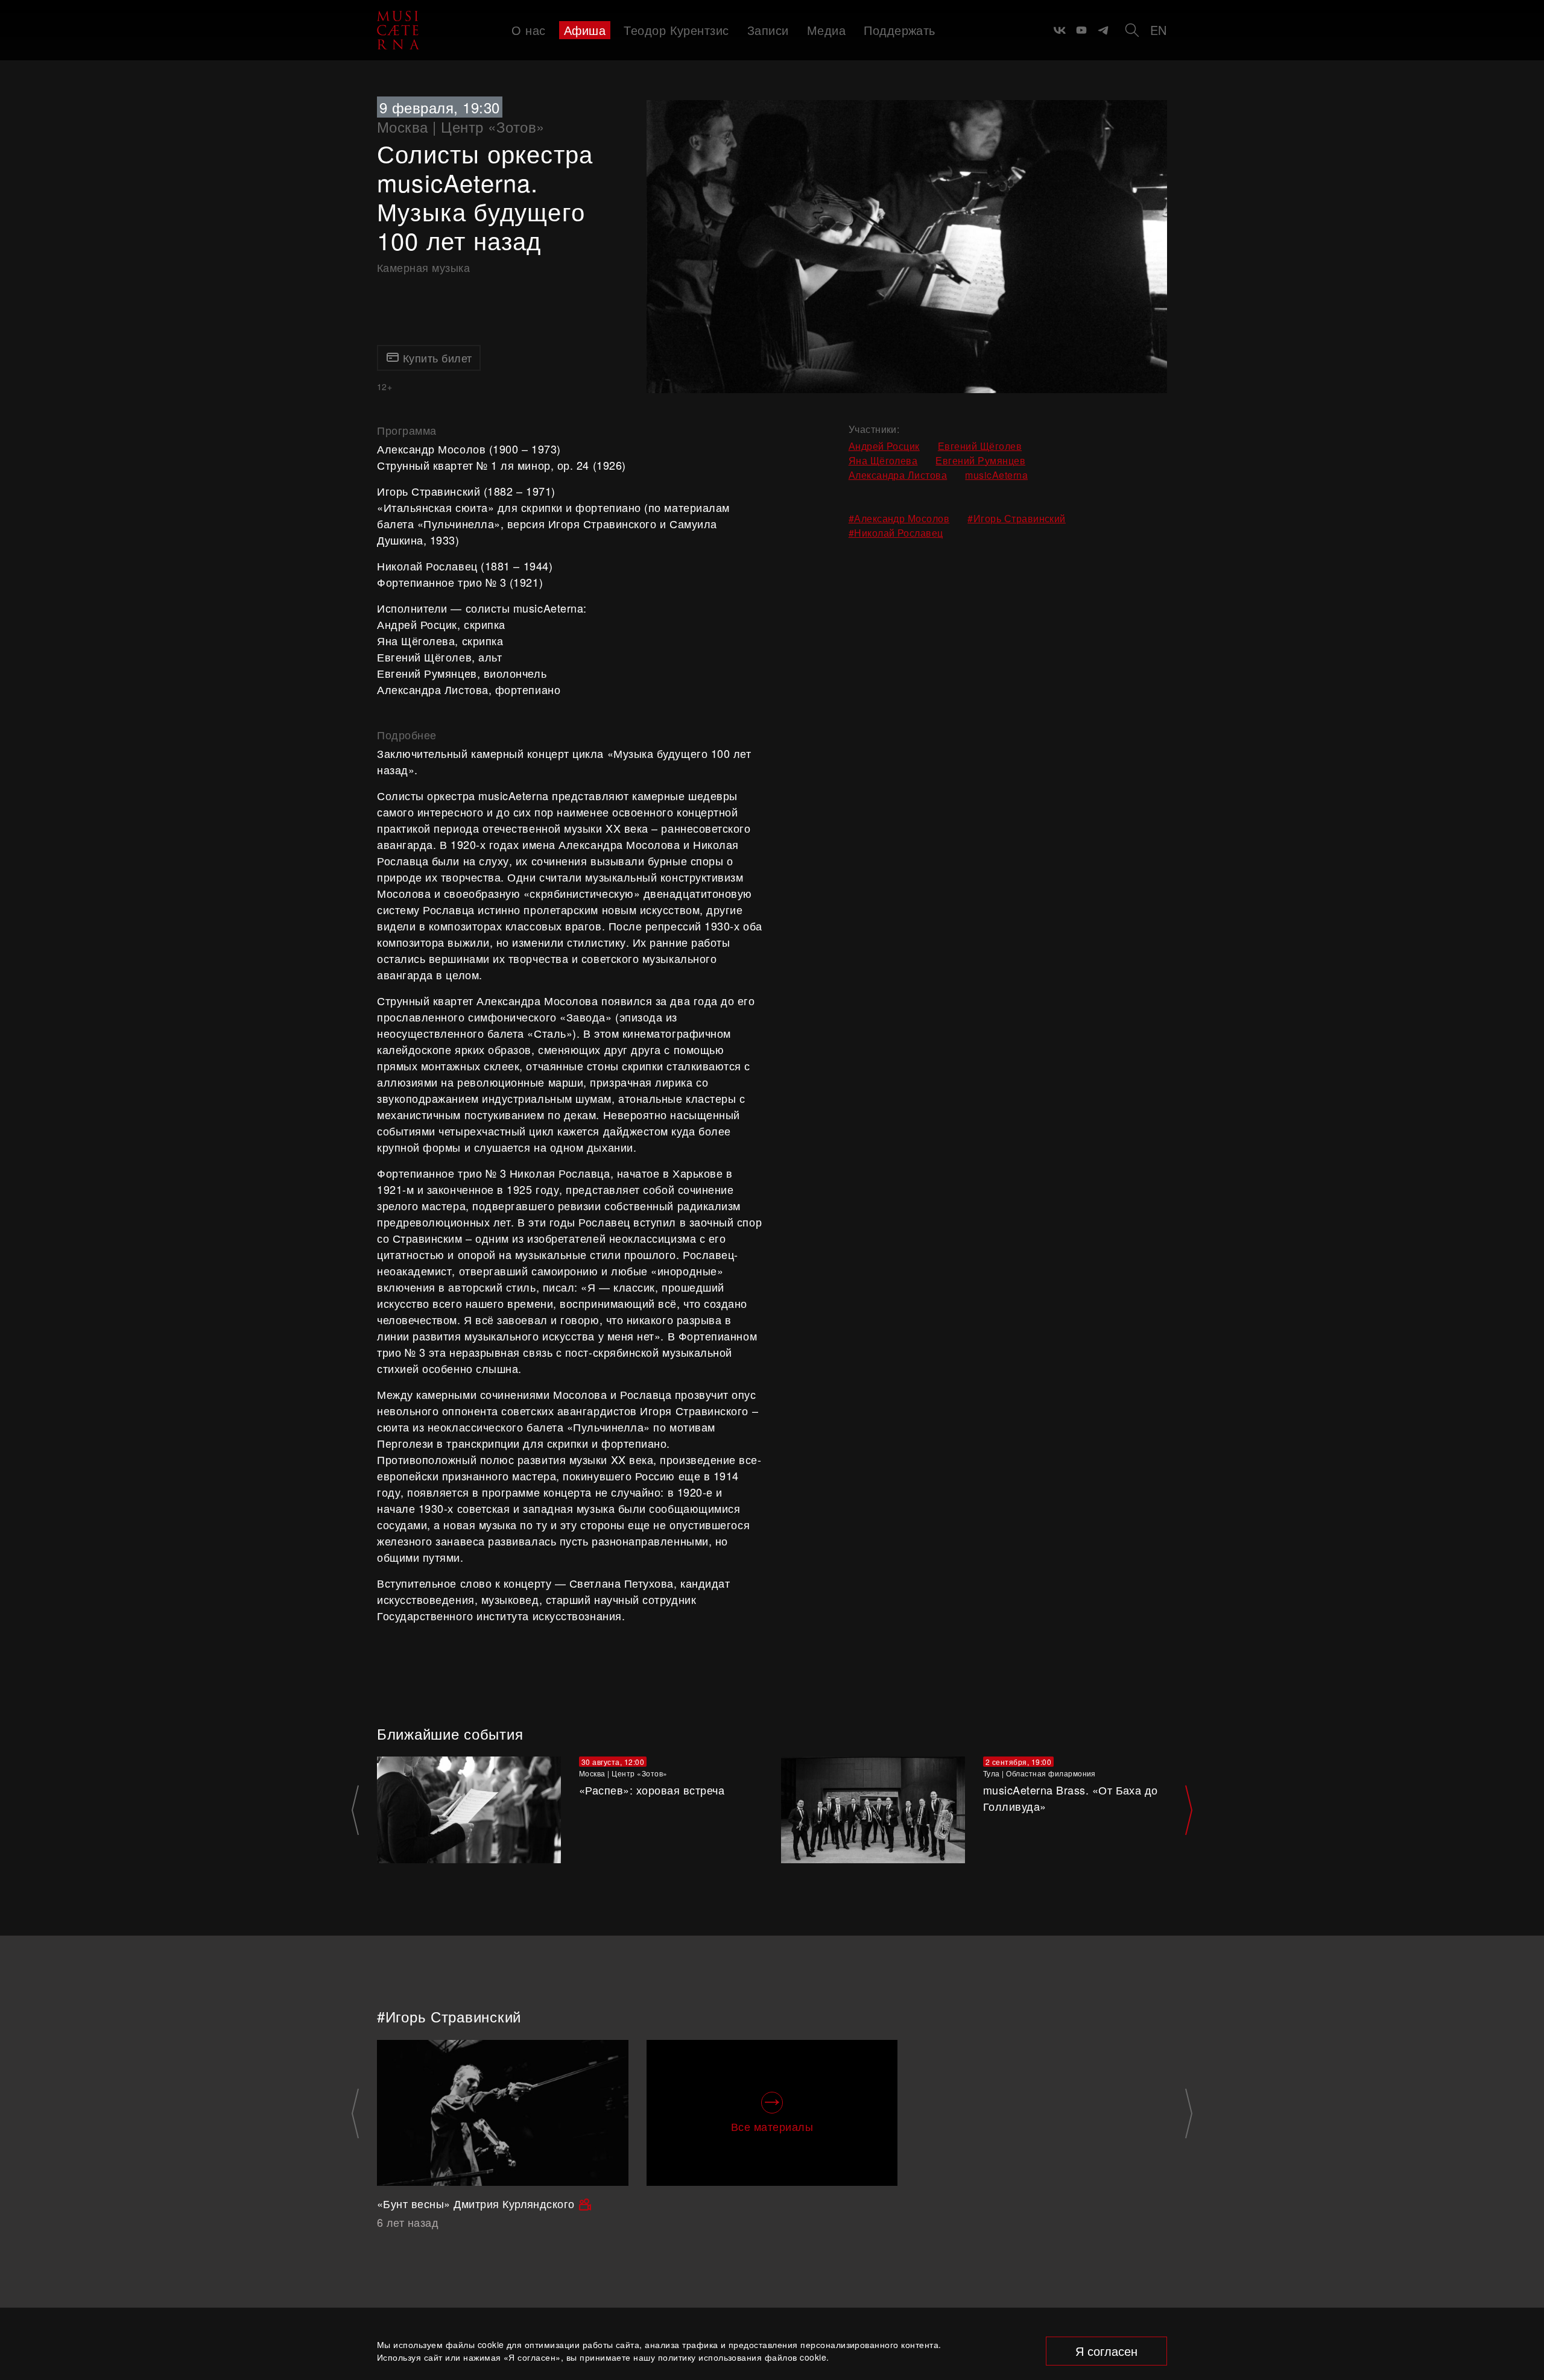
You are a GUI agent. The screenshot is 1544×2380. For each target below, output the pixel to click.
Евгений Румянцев (980, 460)
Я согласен (1106, 2351)
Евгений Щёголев (980, 446)
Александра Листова (898, 475)
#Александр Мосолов (899, 518)
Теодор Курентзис (676, 30)
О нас (528, 30)
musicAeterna (996, 475)
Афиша (585, 30)
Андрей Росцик (884, 446)
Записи (768, 30)
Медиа (826, 30)
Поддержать (900, 30)
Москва (403, 126)
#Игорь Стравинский (1017, 518)
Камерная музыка (423, 267)
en (1159, 30)
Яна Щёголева (883, 460)
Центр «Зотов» (492, 126)
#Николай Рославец (896, 533)
